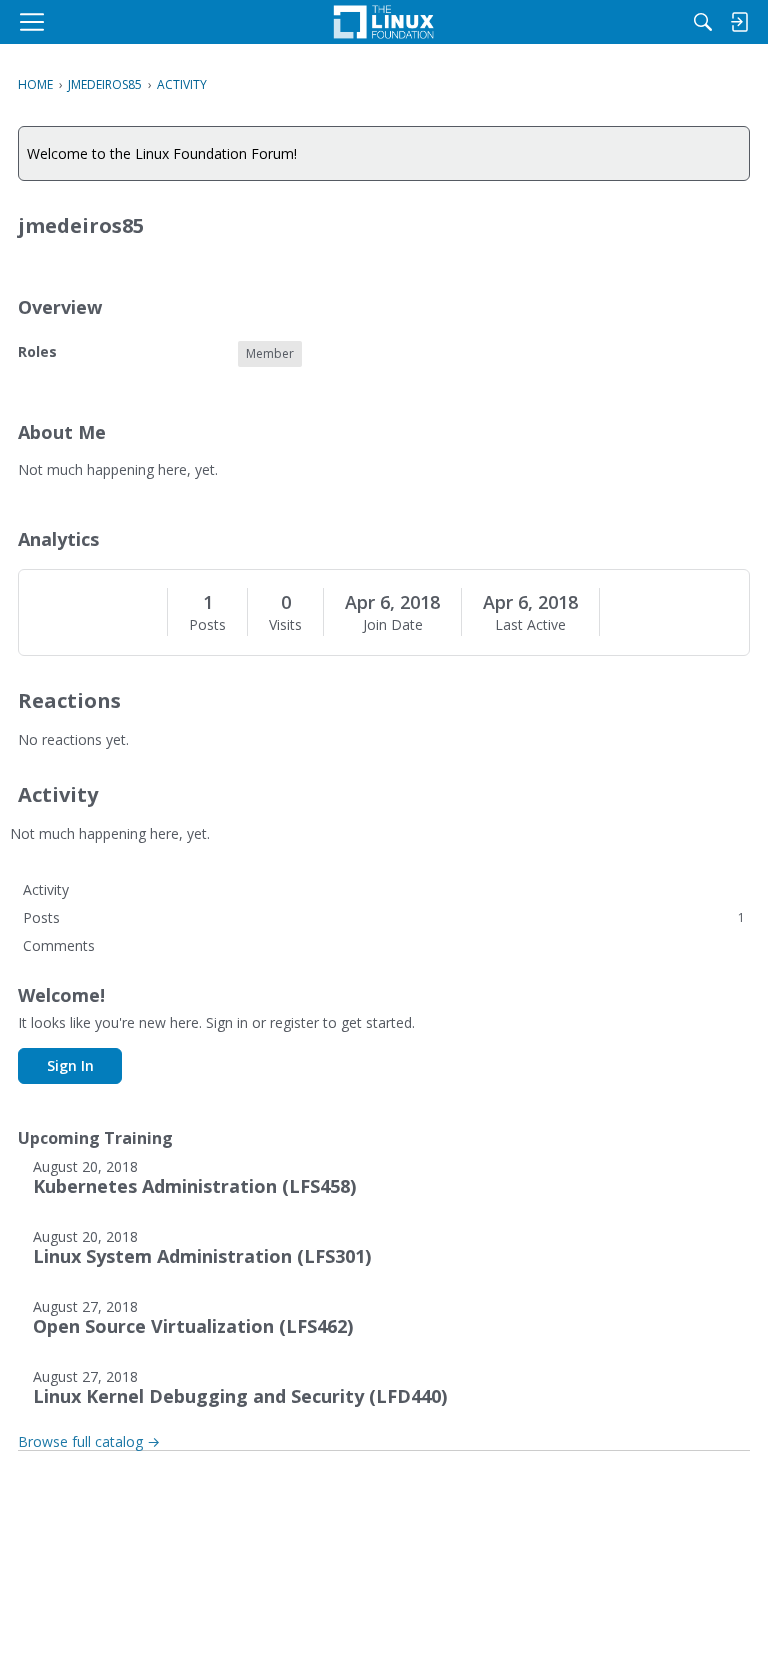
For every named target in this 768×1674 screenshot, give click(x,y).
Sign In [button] (70, 1065)
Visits (285, 625)
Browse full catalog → (89, 1441)
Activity (46, 889)
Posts (207, 625)
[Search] (703, 22)
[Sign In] (739, 22)
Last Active (530, 625)
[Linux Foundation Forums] (384, 22)
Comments (59, 945)
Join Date (393, 625)
